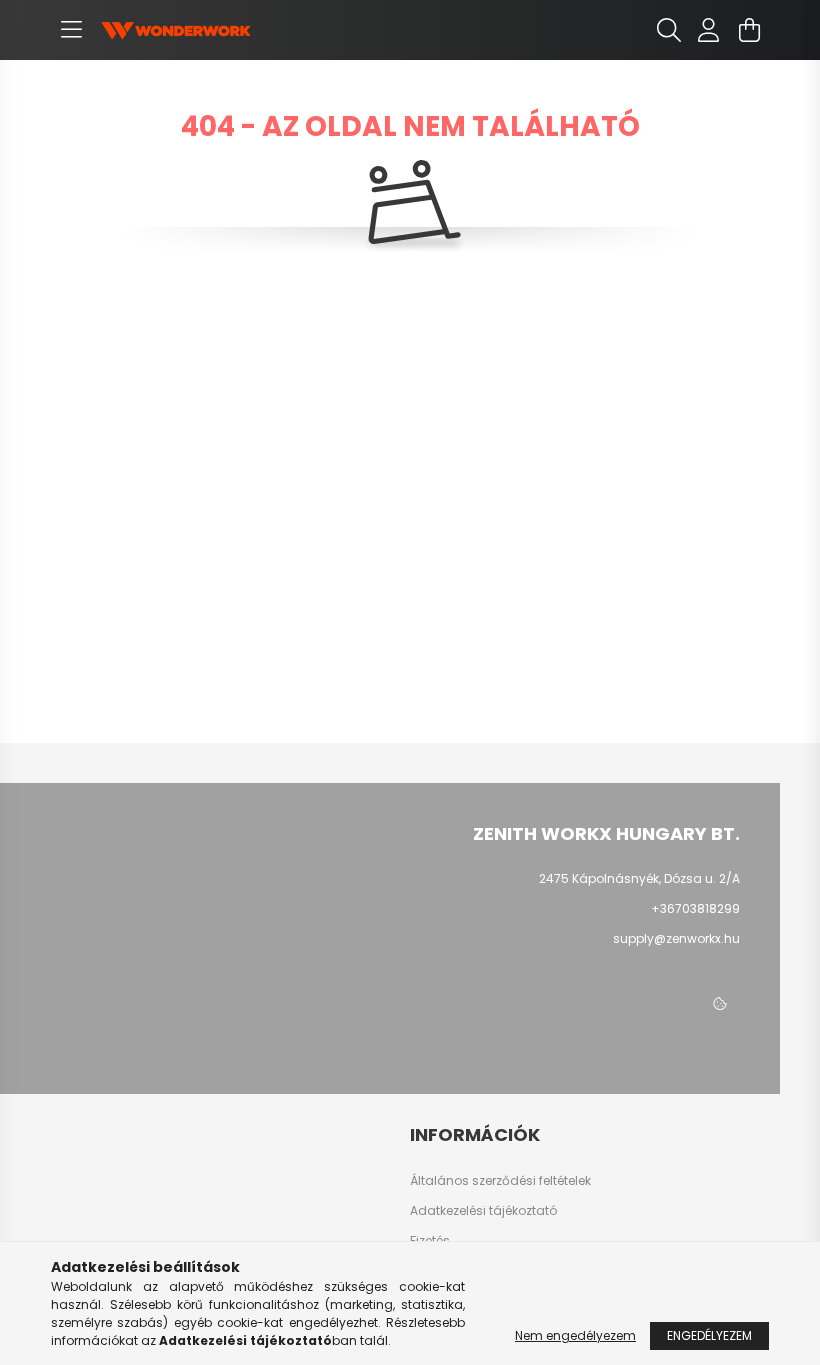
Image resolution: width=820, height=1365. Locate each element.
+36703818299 (695, 908)
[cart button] (749, 30)
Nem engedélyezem (575, 1335)
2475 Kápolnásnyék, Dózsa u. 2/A (639, 878)
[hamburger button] (71, 30)
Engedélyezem (709, 1335)
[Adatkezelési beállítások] (720, 1004)
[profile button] (709, 30)
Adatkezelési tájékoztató (483, 1211)
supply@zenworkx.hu (676, 938)
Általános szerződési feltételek (500, 1181)
